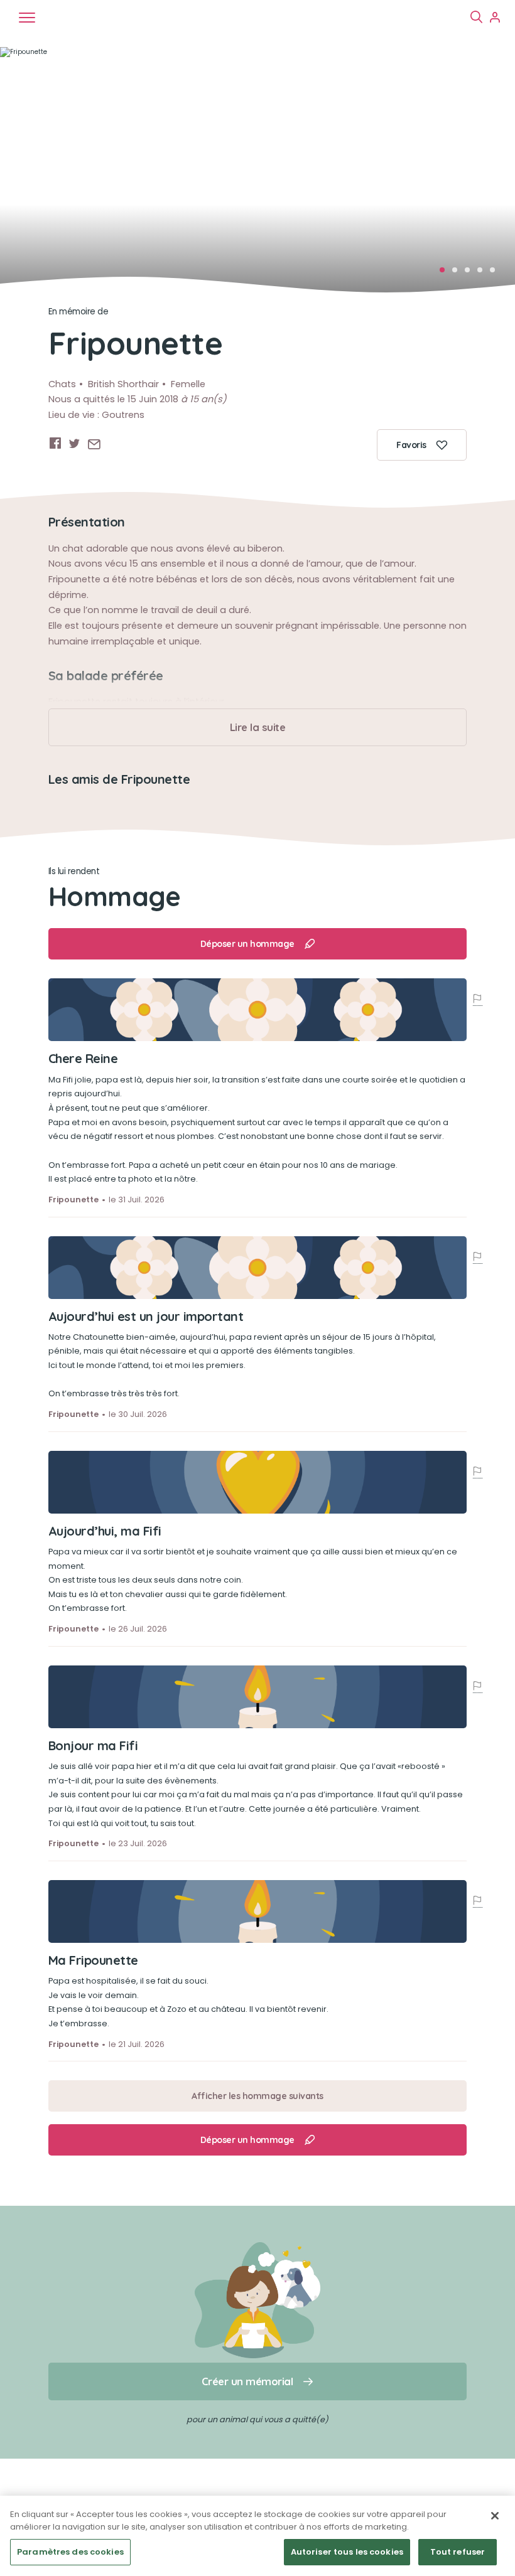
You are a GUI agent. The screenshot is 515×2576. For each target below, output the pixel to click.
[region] (257, 2536)
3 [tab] (471, 274)
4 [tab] (484, 274)
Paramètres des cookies (70, 2552)
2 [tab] (458, 274)
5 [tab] (496, 274)
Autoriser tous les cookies (347, 2552)
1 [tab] (446, 274)
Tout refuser (458, 2552)
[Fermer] (495, 2516)
